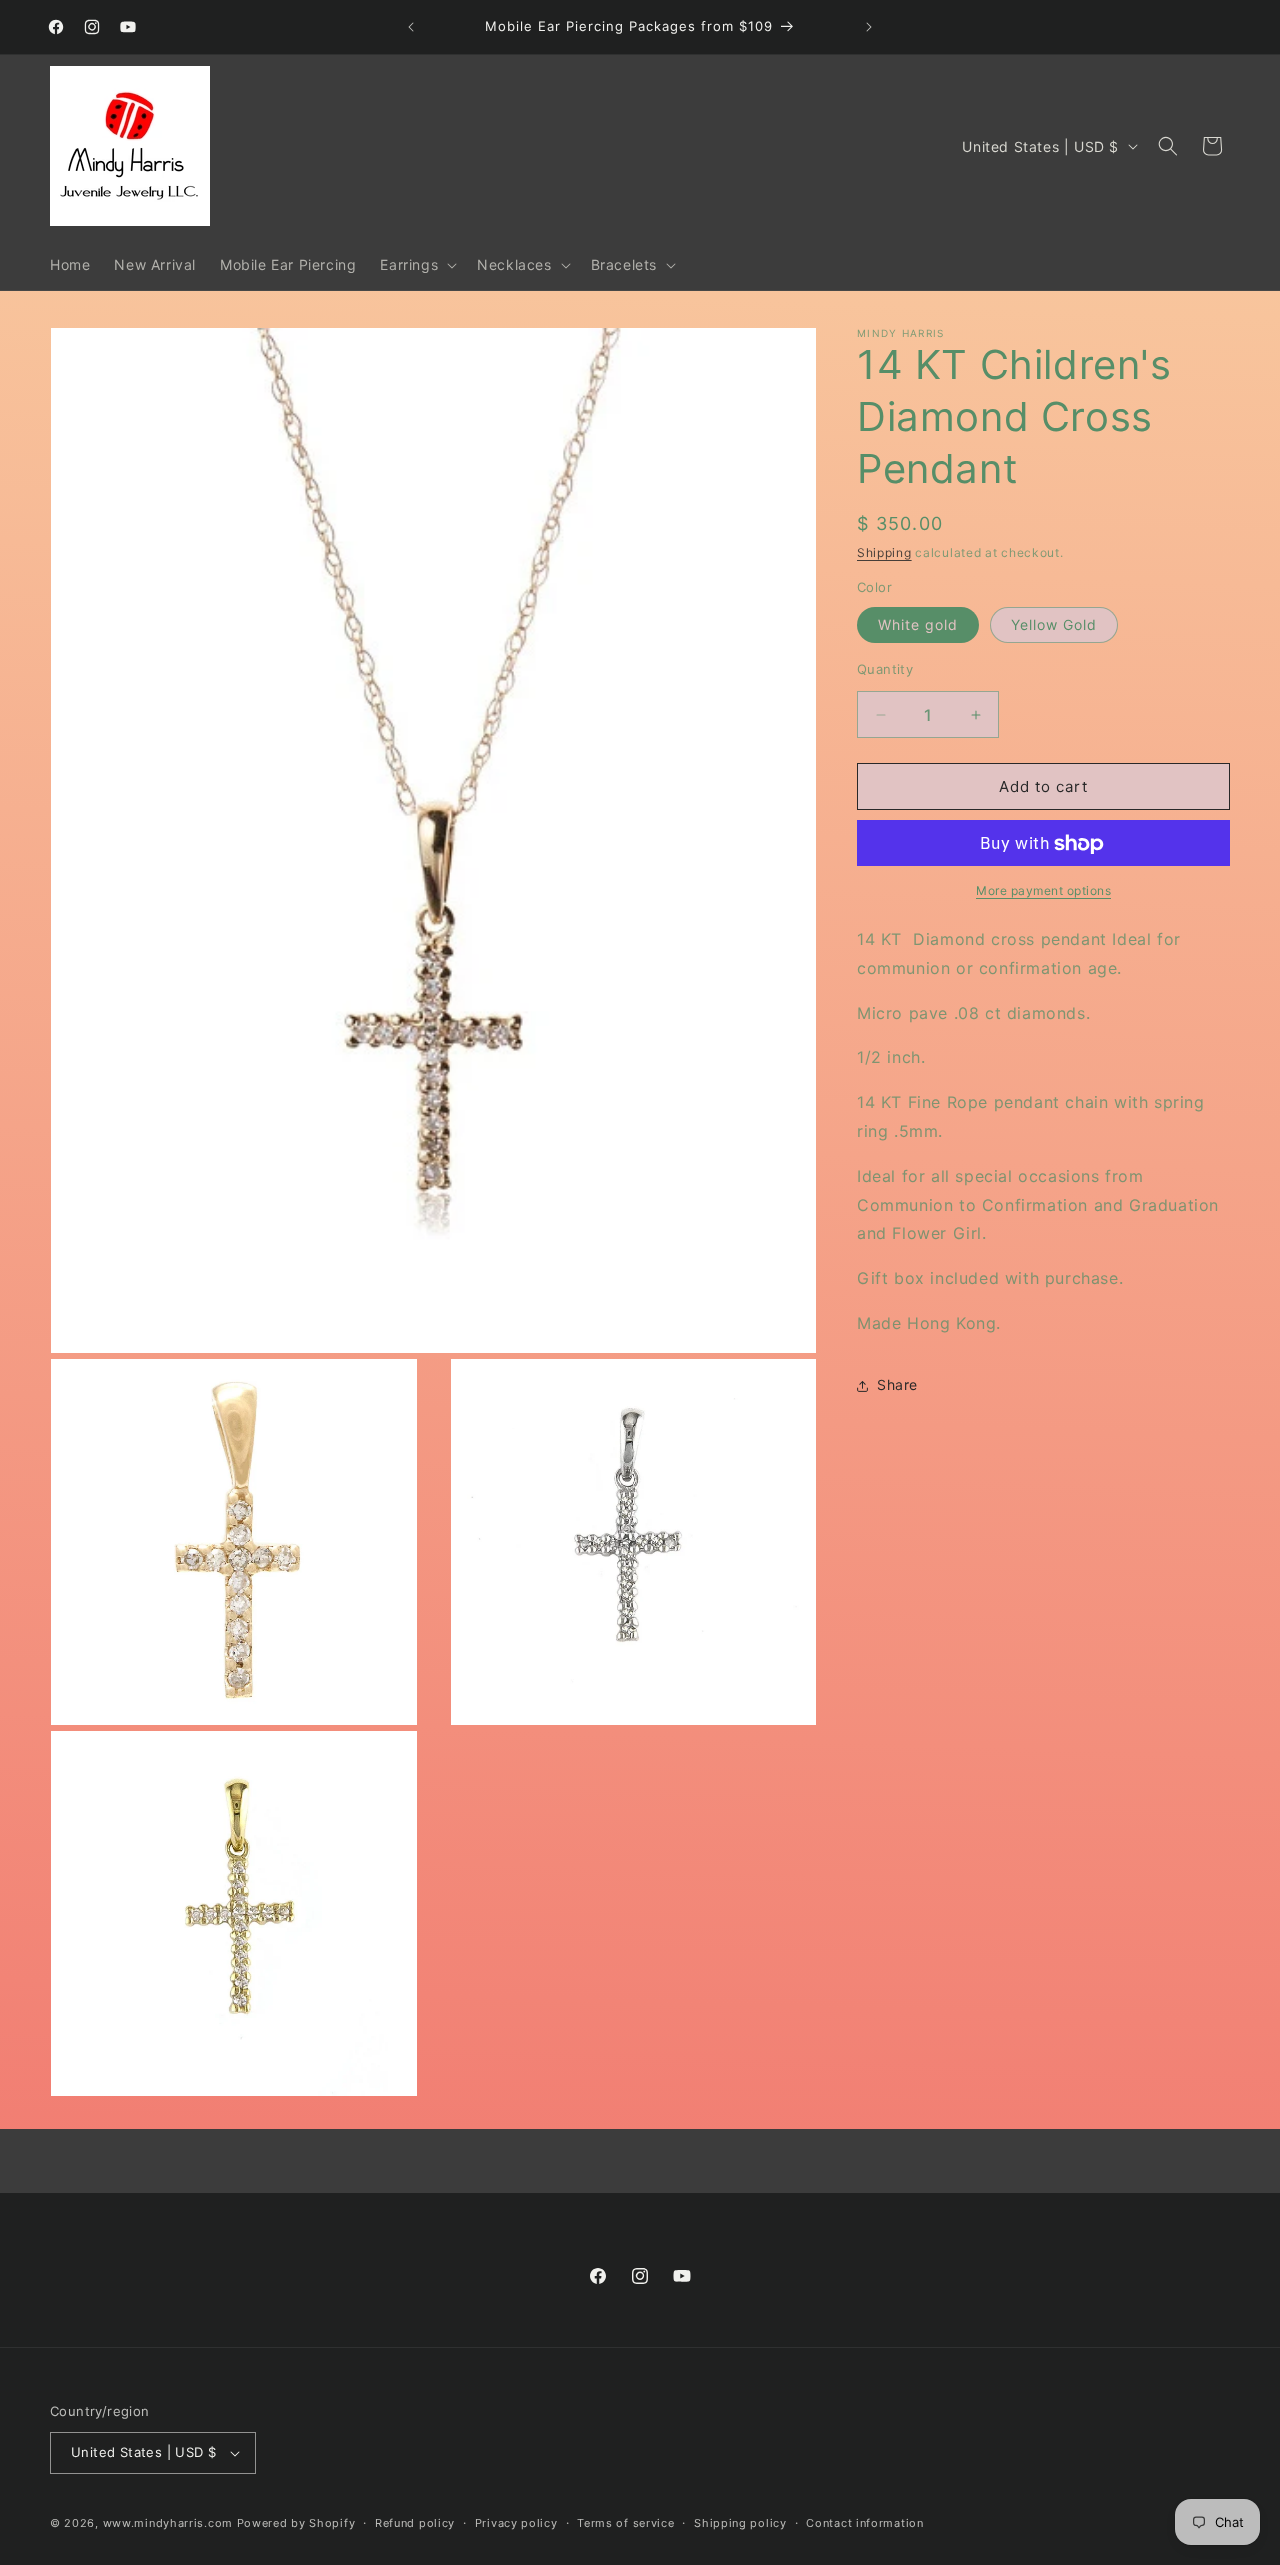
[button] (416, 265)
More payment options (1043, 891)
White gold (918, 624)
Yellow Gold (1054, 624)
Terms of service (625, 2523)
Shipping (884, 552)
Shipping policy (740, 2523)
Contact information (864, 2523)
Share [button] (897, 1385)
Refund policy (415, 2523)
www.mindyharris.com (168, 2523)
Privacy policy (516, 2523)
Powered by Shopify (296, 2523)
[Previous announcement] (411, 27)
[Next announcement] (869, 27)
